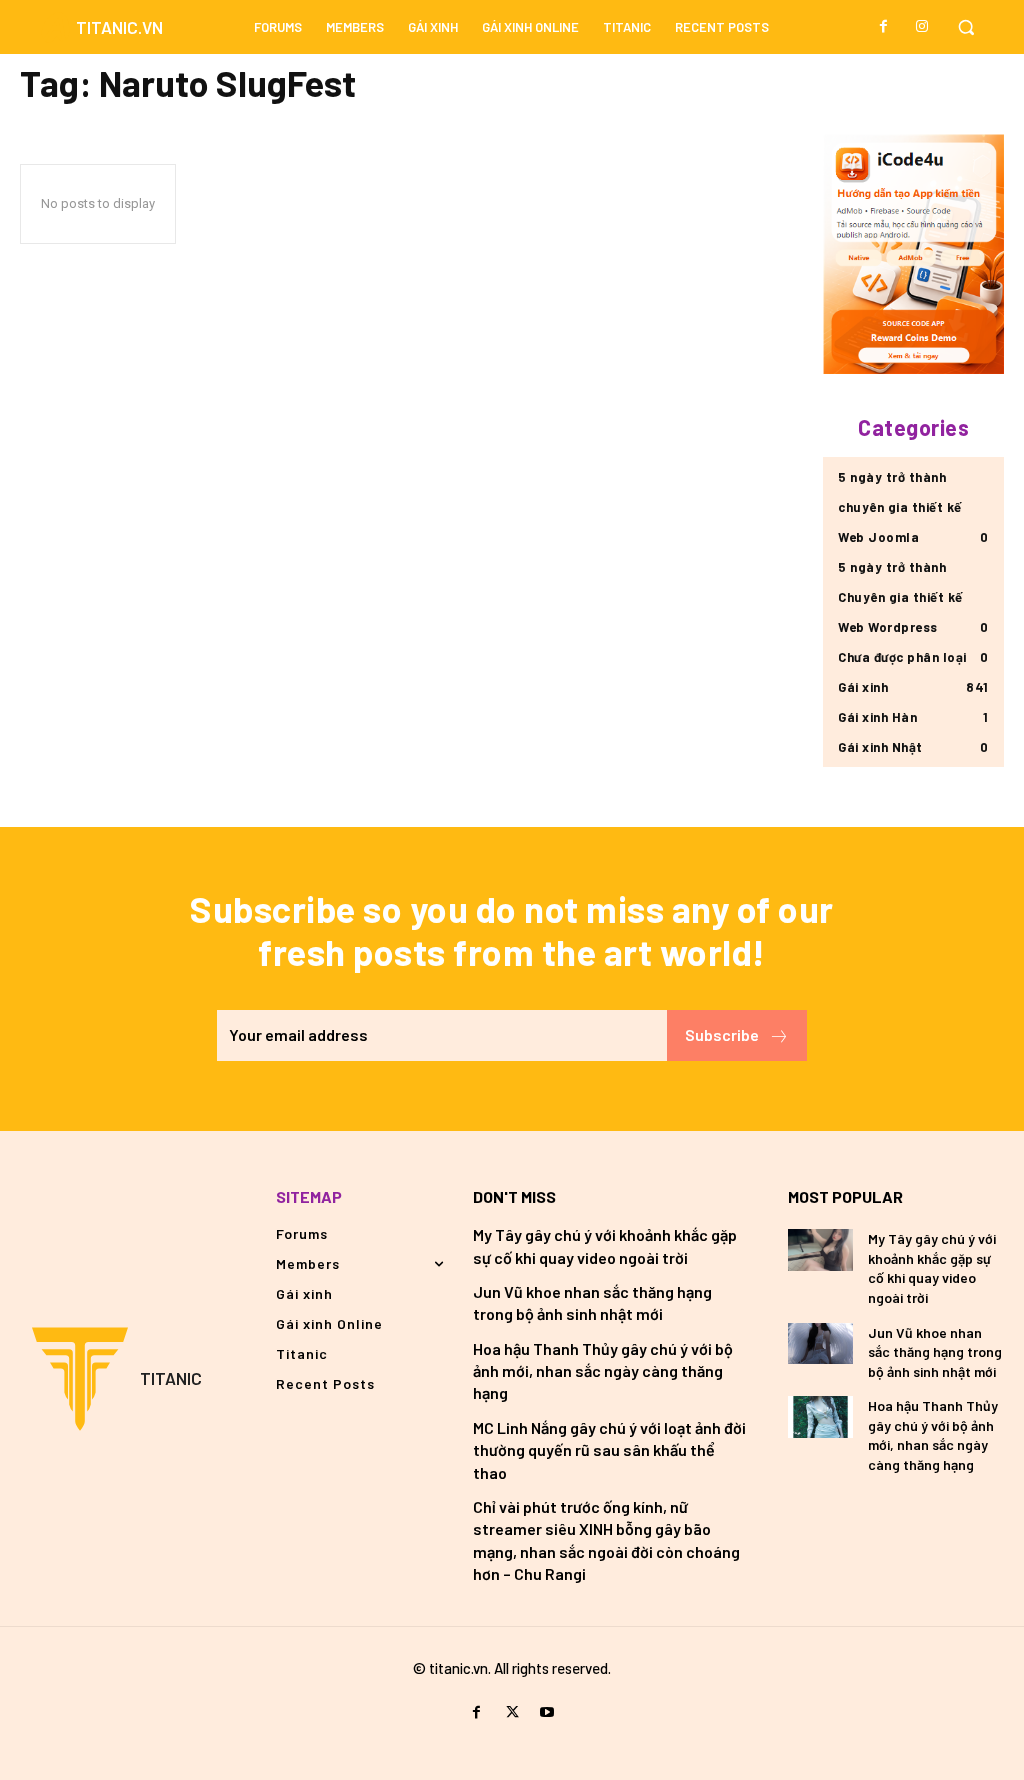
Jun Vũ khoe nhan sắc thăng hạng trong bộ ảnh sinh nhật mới (935, 1352)
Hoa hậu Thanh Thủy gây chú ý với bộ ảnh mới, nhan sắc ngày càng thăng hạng (603, 1371)
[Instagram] (922, 27)
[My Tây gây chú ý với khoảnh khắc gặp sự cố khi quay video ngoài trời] (820, 1249)
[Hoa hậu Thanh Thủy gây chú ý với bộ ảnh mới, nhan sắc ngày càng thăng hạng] (820, 1416)
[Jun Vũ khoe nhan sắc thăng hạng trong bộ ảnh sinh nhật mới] (820, 1343)
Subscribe (722, 1034)
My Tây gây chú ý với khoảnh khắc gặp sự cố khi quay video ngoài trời (932, 1268)
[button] (966, 27)
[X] (511, 1712)
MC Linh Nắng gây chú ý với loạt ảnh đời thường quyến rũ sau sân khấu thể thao (609, 1450)
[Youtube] (547, 1712)
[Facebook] (884, 27)
